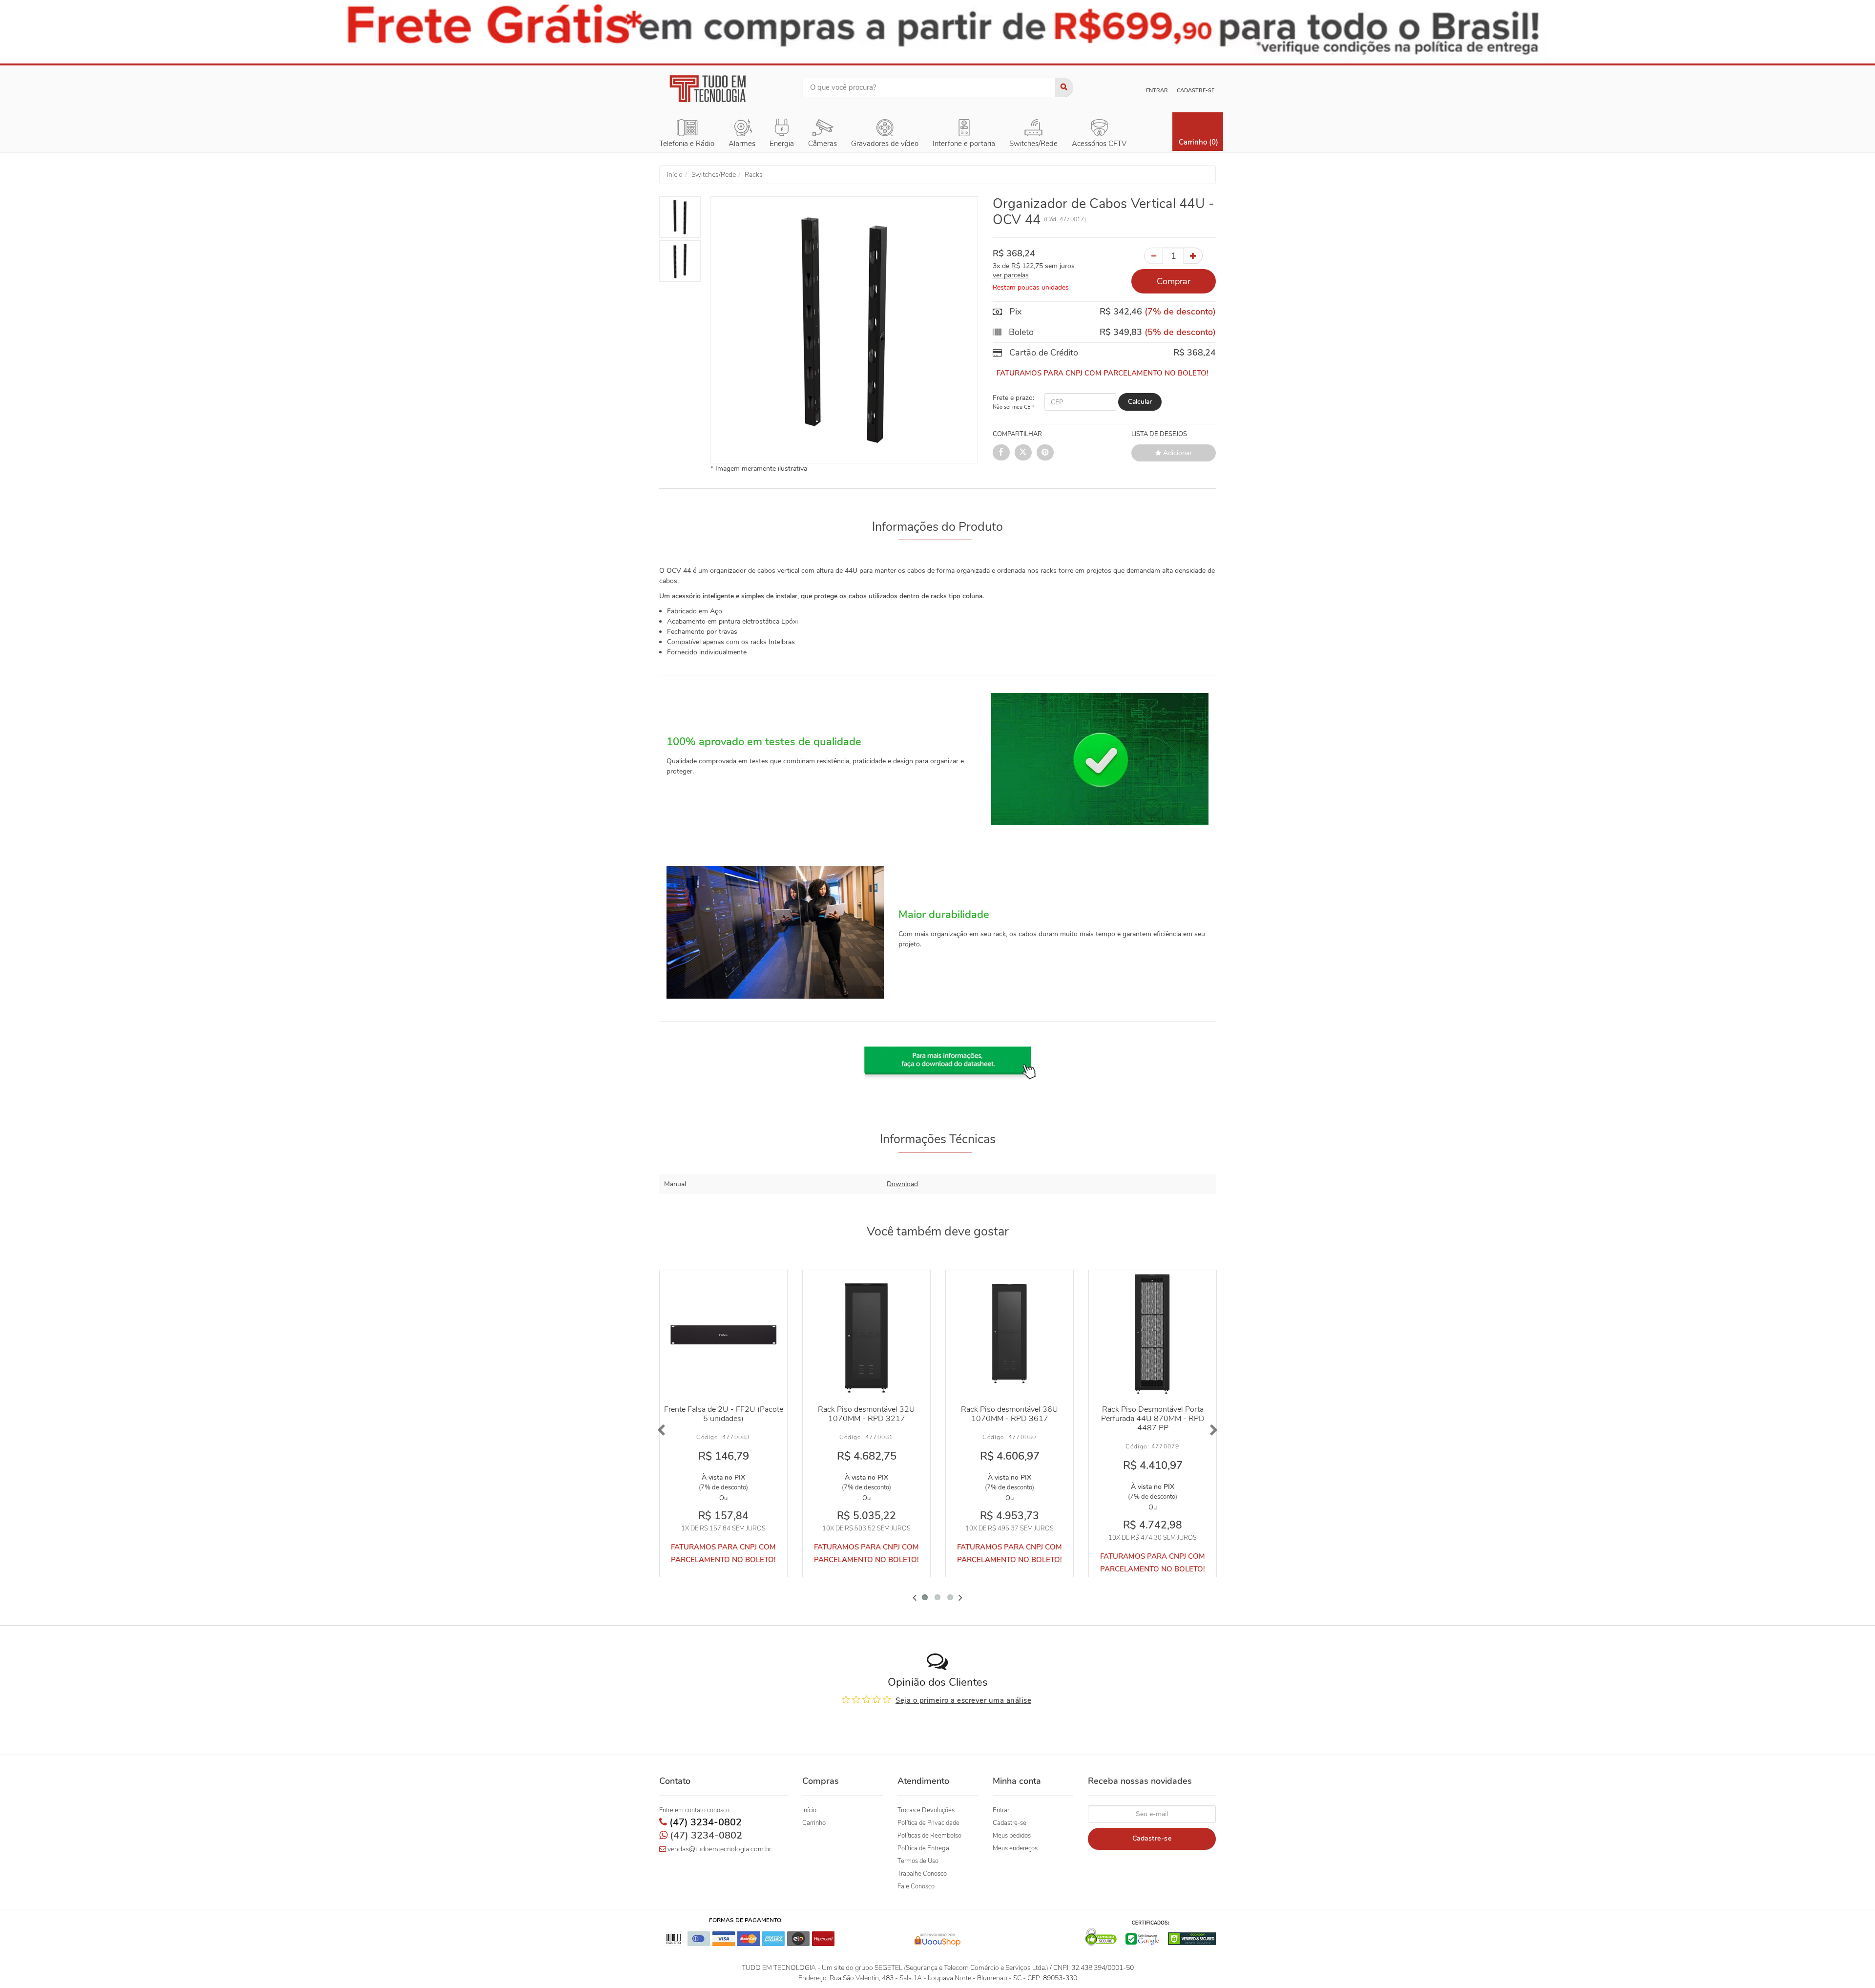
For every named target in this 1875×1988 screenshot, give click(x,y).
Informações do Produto (937, 527)
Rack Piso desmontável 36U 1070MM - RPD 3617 (1010, 1414)
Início (809, 1810)
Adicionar (1177, 453)
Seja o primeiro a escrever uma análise (963, 1700)
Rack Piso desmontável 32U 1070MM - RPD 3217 (866, 1414)
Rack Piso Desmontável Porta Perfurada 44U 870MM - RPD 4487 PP (1153, 1419)
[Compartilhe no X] (1023, 452)
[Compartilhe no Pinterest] (1045, 452)
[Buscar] (1064, 87)
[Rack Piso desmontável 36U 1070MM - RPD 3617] (1010, 1334)
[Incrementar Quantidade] (1193, 256)
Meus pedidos (1012, 1836)
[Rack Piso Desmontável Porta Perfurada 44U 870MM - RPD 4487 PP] (1153, 1334)
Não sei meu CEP (1013, 407)
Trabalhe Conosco (922, 1874)
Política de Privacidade (928, 1823)
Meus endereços (1015, 1848)
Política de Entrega (923, 1848)
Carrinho (814, 1823)
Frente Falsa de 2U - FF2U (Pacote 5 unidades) (724, 1414)
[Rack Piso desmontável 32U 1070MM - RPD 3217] (866, 1334)
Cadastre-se (1196, 91)
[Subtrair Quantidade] (1154, 256)
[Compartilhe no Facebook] (1001, 452)
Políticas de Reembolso (929, 1836)
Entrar (1157, 91)
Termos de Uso (918, 1861)
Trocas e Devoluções (926, 1810)
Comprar (1174, 281)
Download (902, 1184)
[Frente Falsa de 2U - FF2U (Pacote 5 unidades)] (723, 1334)
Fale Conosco (916, 1886)
